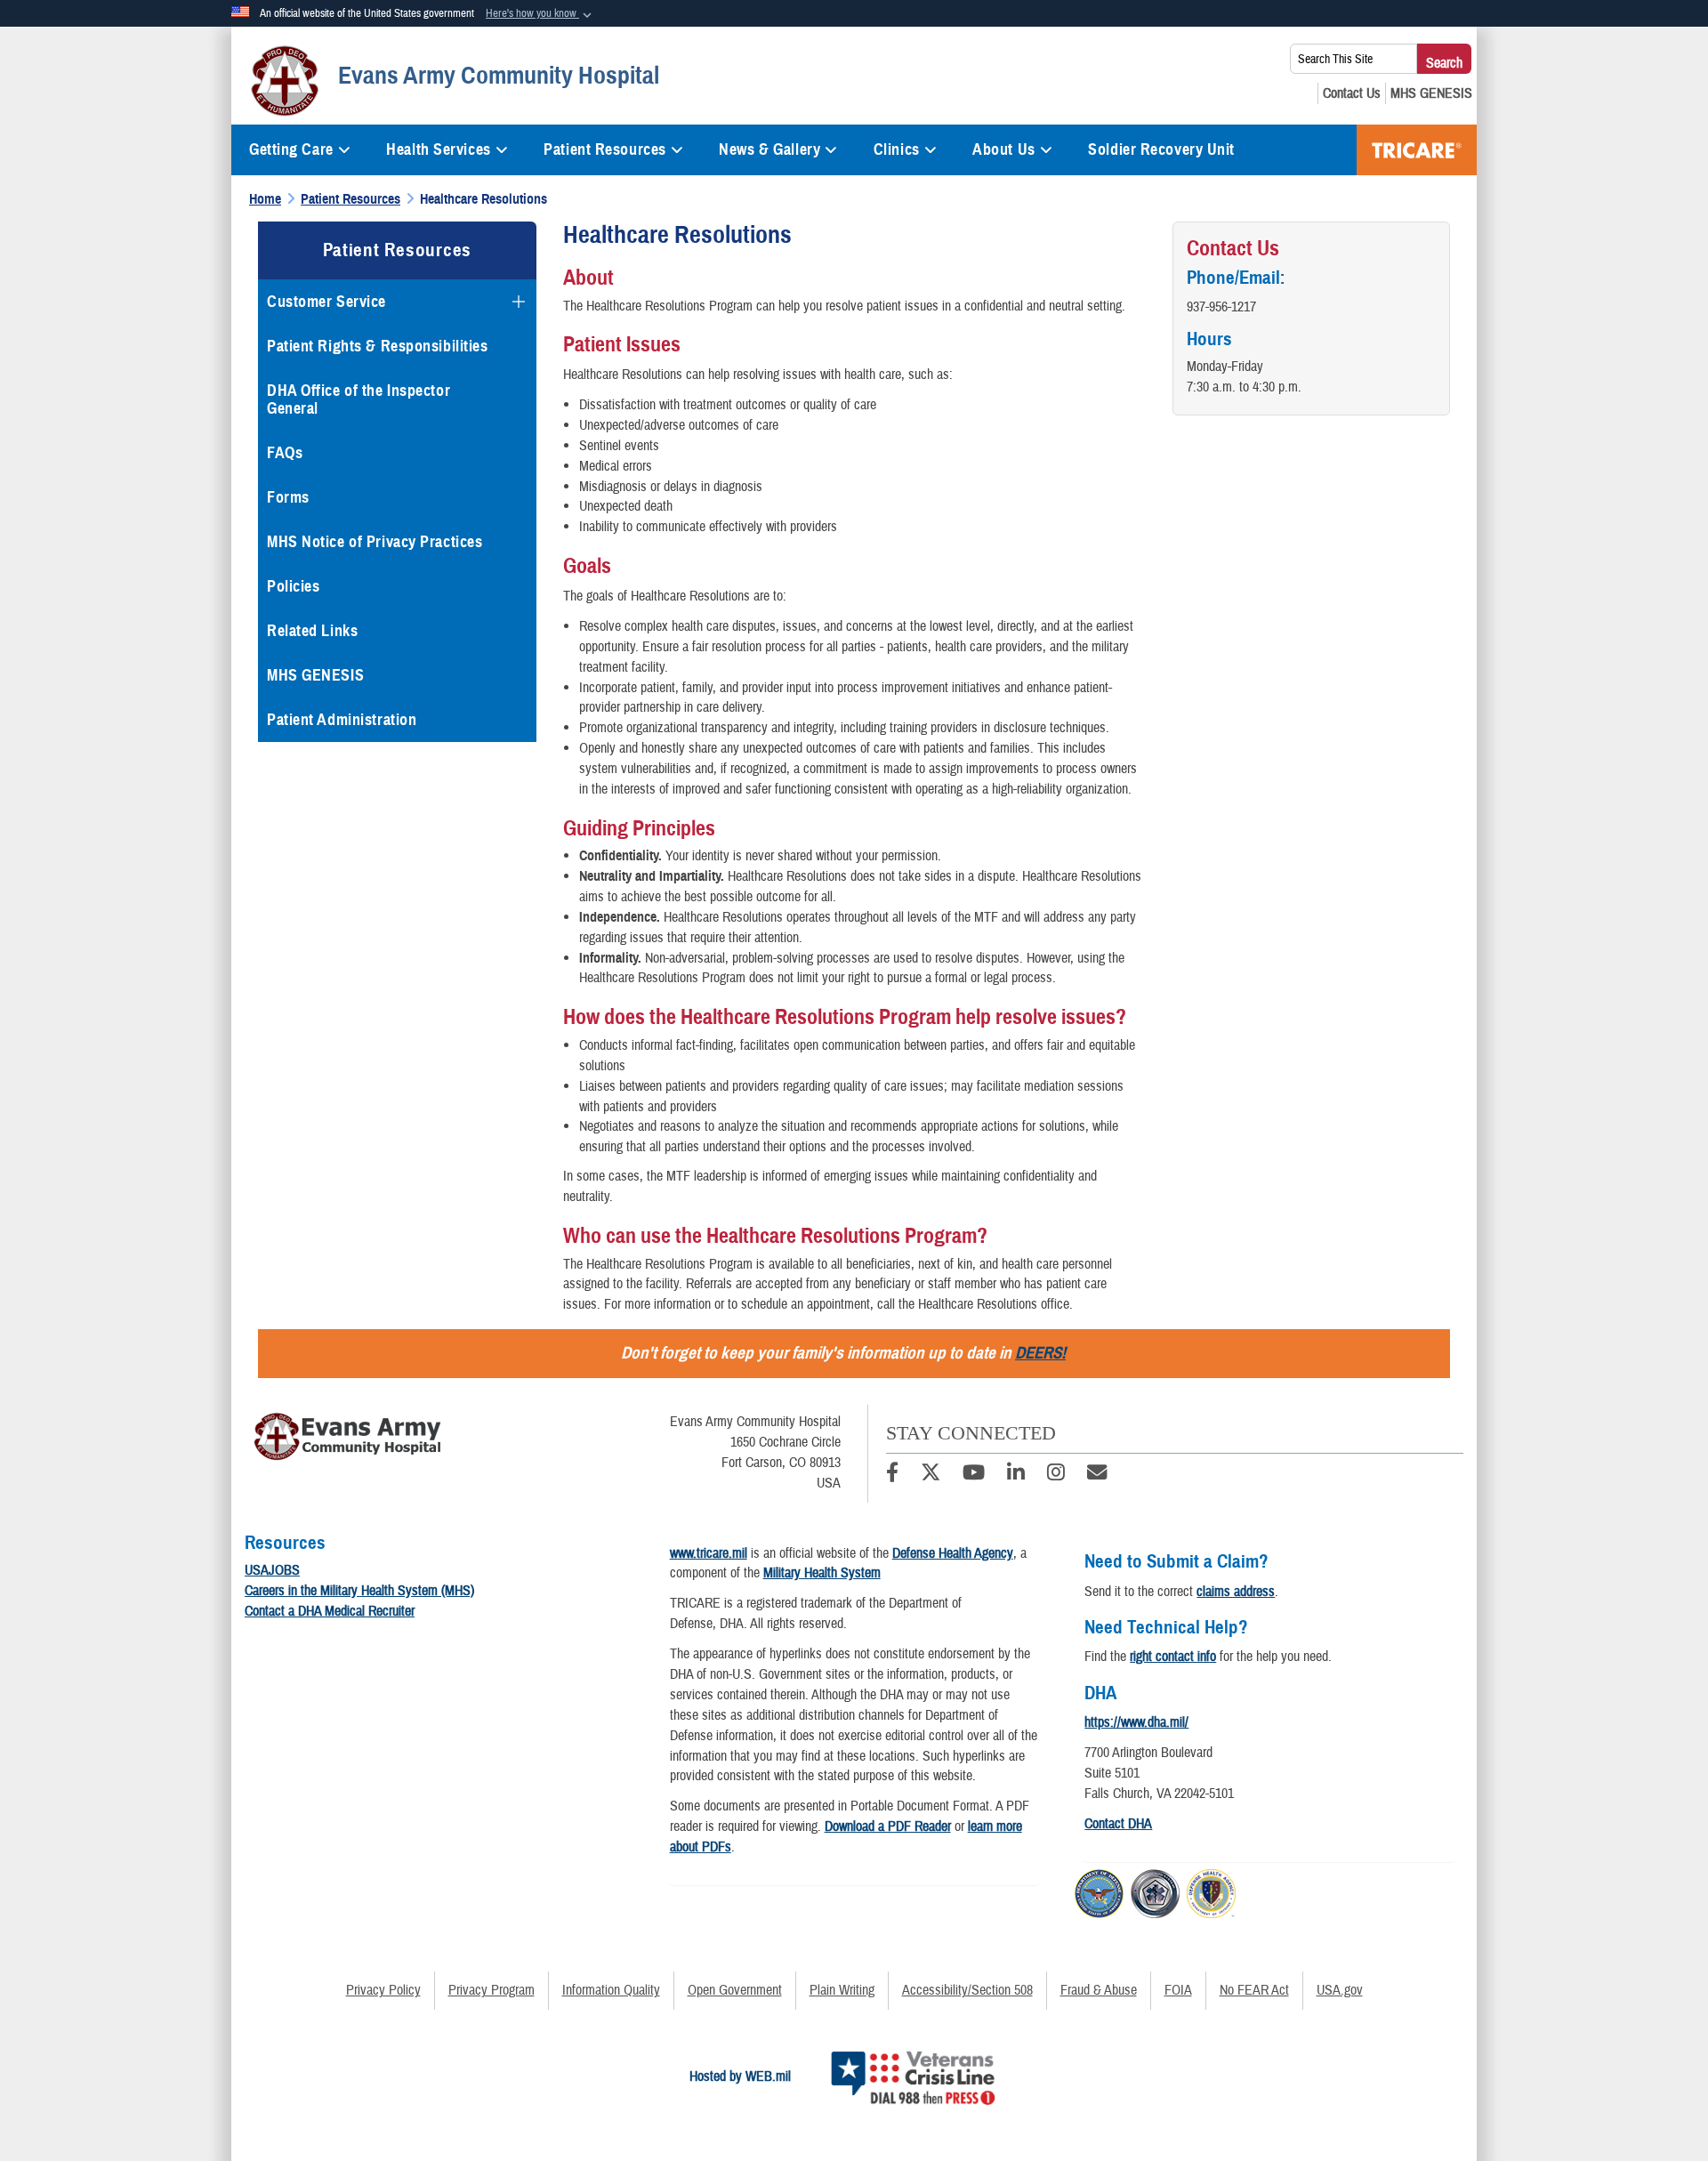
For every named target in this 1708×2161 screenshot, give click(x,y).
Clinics (897, 149)
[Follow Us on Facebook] (892, 1475)
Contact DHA (1118, 1824)
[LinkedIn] (1016, 1475)
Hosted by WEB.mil (740, 2076)
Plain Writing (842, 1990)
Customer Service (326, 302)
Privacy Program (491, 1990)
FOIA (1178, 1990)
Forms (288, 497)
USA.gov (1340, 1990)
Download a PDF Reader (888, 1826)
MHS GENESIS (315, 675)
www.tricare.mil (709, 1553)
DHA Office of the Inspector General (359, 399)
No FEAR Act (1254, 1990)
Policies (293, 586)
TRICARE (1417, 150)
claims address (1236, 1592)
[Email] (1097, 1475)
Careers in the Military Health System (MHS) (359, 1591)
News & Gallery (769, 149)
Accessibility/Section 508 (967, 1990)
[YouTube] (974, 1475)
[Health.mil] (1155, 1891)
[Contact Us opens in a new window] (1352, 93)
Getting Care (291, 149)
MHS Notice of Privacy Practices (375, 542)
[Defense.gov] (1099, 1891)
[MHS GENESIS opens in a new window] (1431, 93)
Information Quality (611, 1990)
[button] (540, 14)
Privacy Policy (383, 1990)
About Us (1003, 149)
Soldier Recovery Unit (1161, 149)
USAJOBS (272, 1570)
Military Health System (822, 1573)
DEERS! (1040, 1353)
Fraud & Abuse (1099, 1990)
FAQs (285, 453)
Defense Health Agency (953, 1553)
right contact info (1173, 1657)
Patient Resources (605, 149)
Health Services (438, 149)
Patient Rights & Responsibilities (377, 346)
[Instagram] (1056, 1475)
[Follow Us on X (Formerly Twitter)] (931, 1475)
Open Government (735, 1990)
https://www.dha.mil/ (1136, 1722)
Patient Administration (342, 720)
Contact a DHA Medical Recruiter (330, 1611)
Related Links (312, 631)
